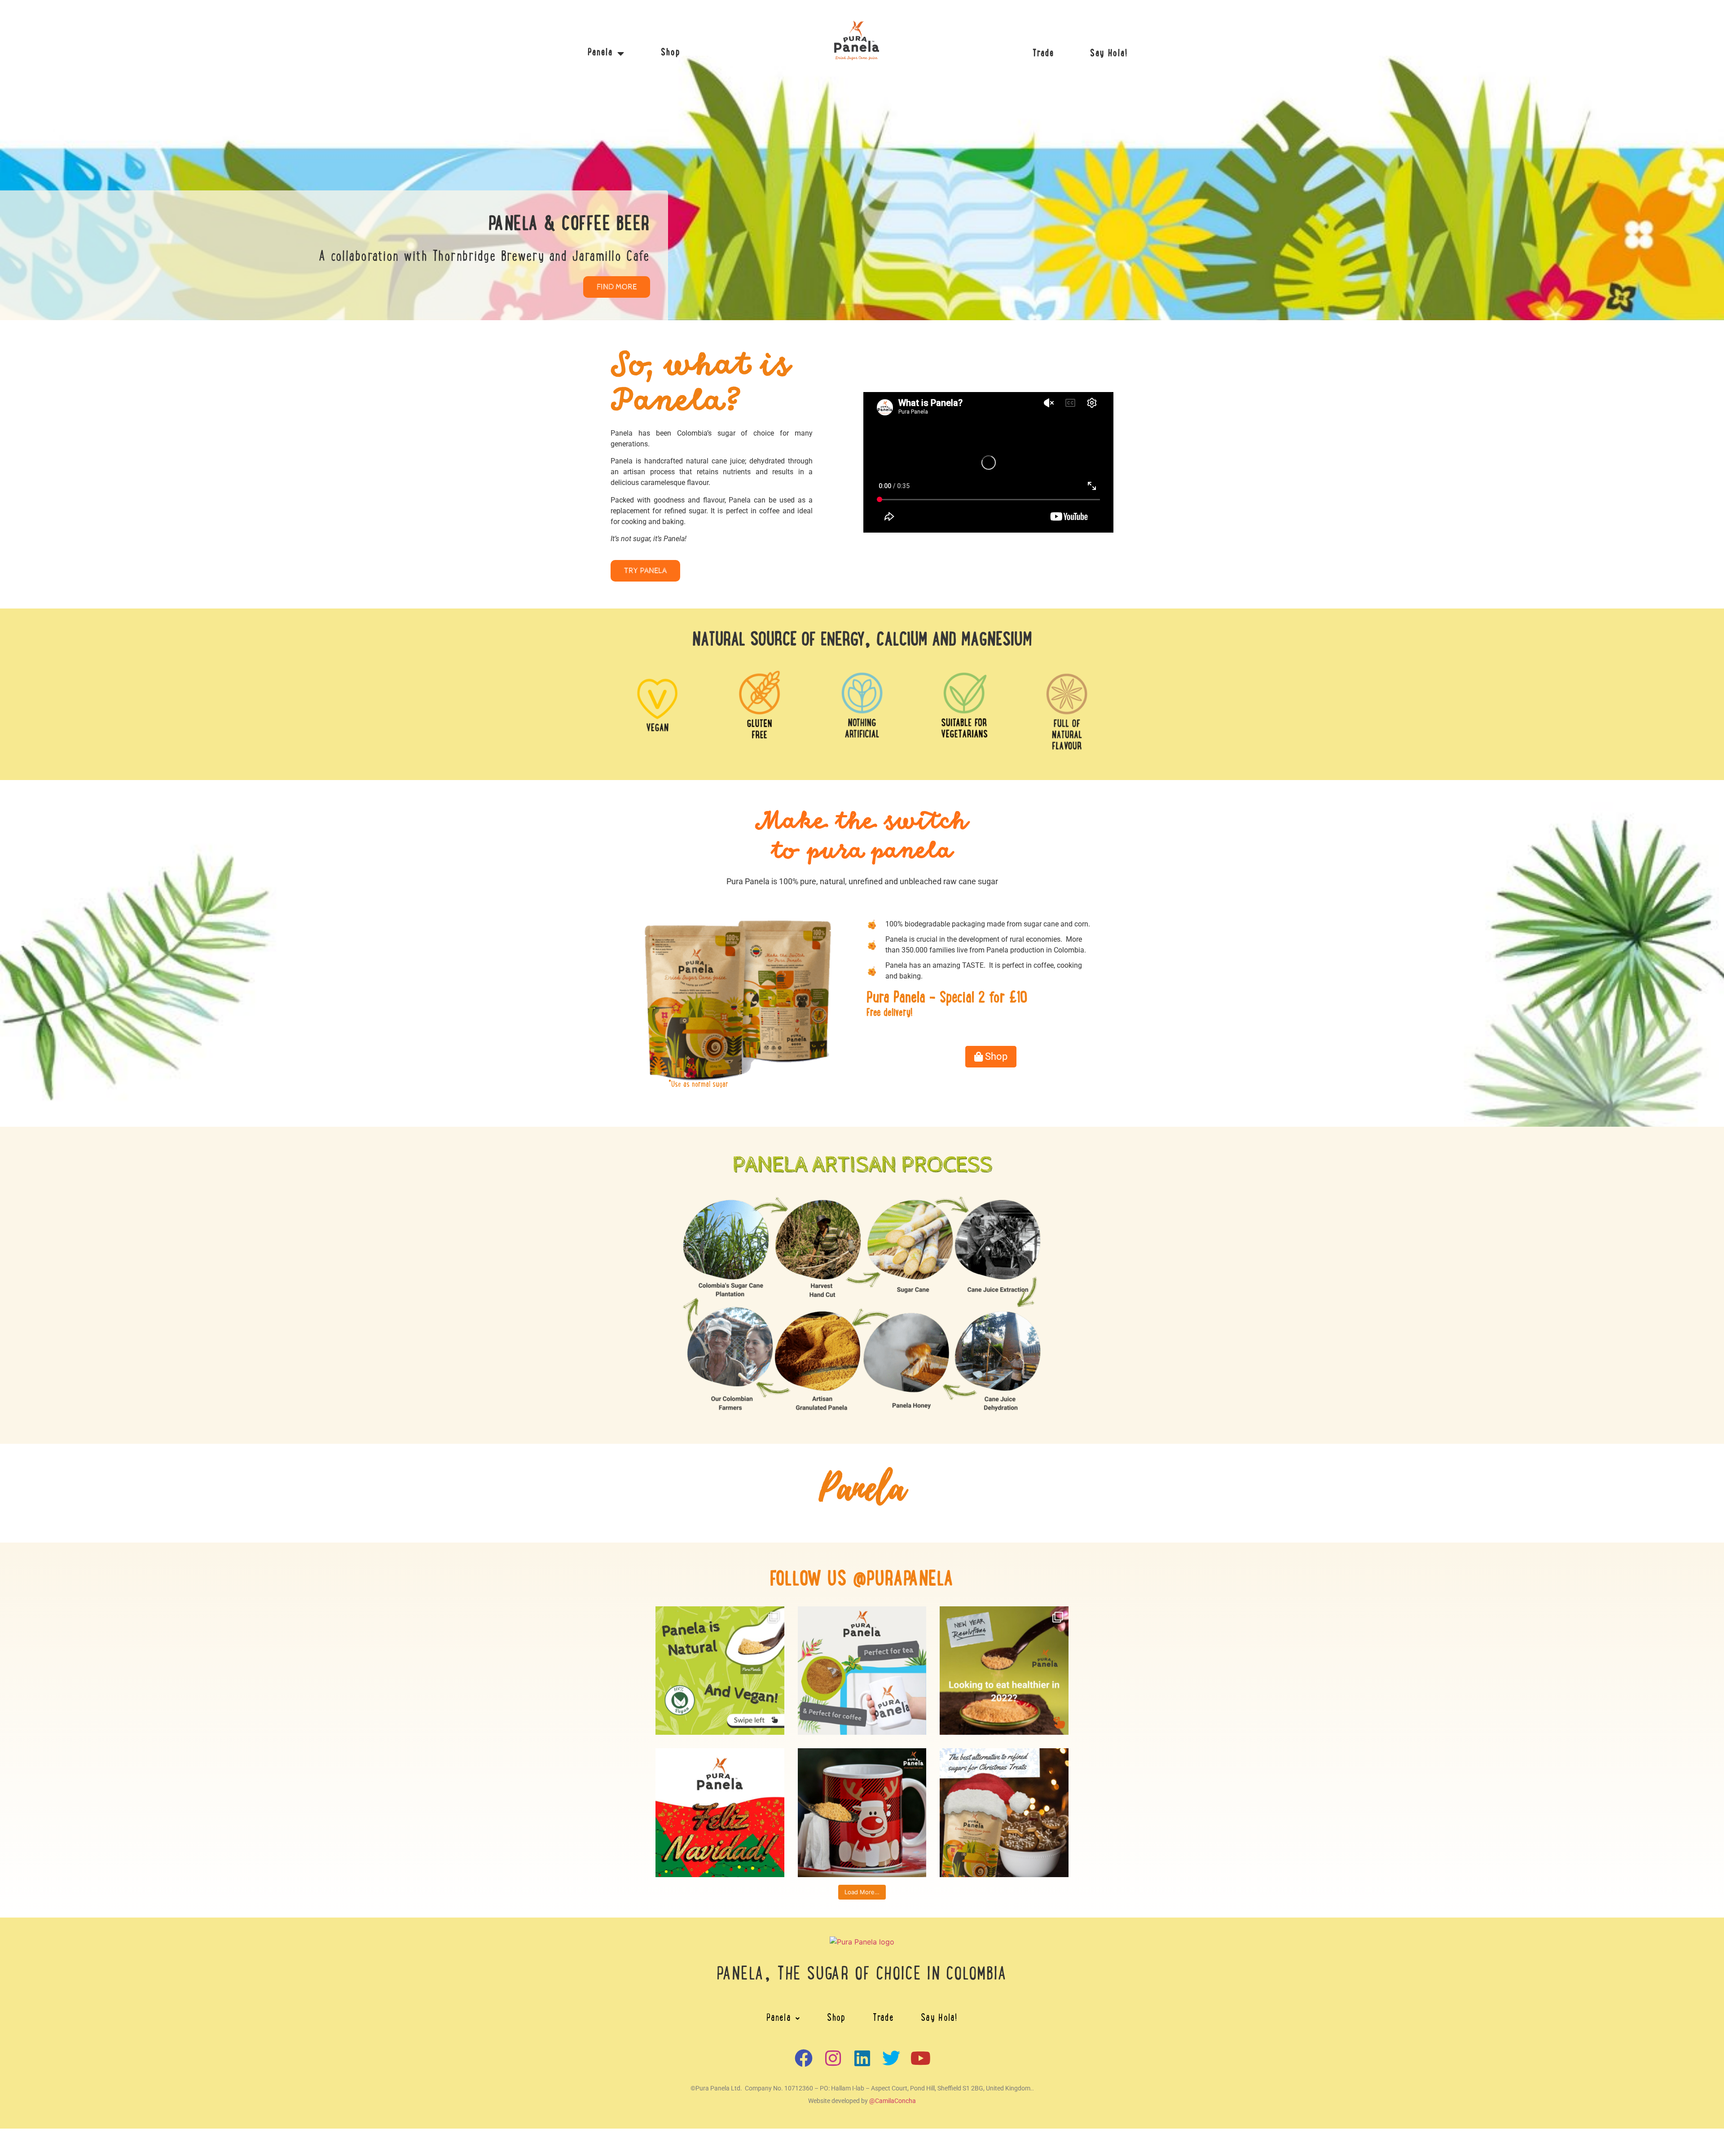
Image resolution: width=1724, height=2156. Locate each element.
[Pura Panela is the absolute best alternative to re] (1004, 1813)
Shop (671, 53)
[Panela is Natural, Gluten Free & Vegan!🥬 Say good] (720, 1671)
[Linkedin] (862, 2058)
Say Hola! (1109, 54)
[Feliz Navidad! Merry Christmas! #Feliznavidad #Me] (720, 1813)
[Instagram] (833, 2058)
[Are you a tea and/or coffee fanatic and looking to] (862, 1671)
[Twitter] (891, 2058)
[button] (783, 2019)
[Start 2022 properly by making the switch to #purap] (1004, 1671)
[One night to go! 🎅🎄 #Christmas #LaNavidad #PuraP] (862, 1813)
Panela (600, 53)
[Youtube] (920, 2058)
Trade (1043, 54)
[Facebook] (804, 2058)
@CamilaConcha (893, 2101)
